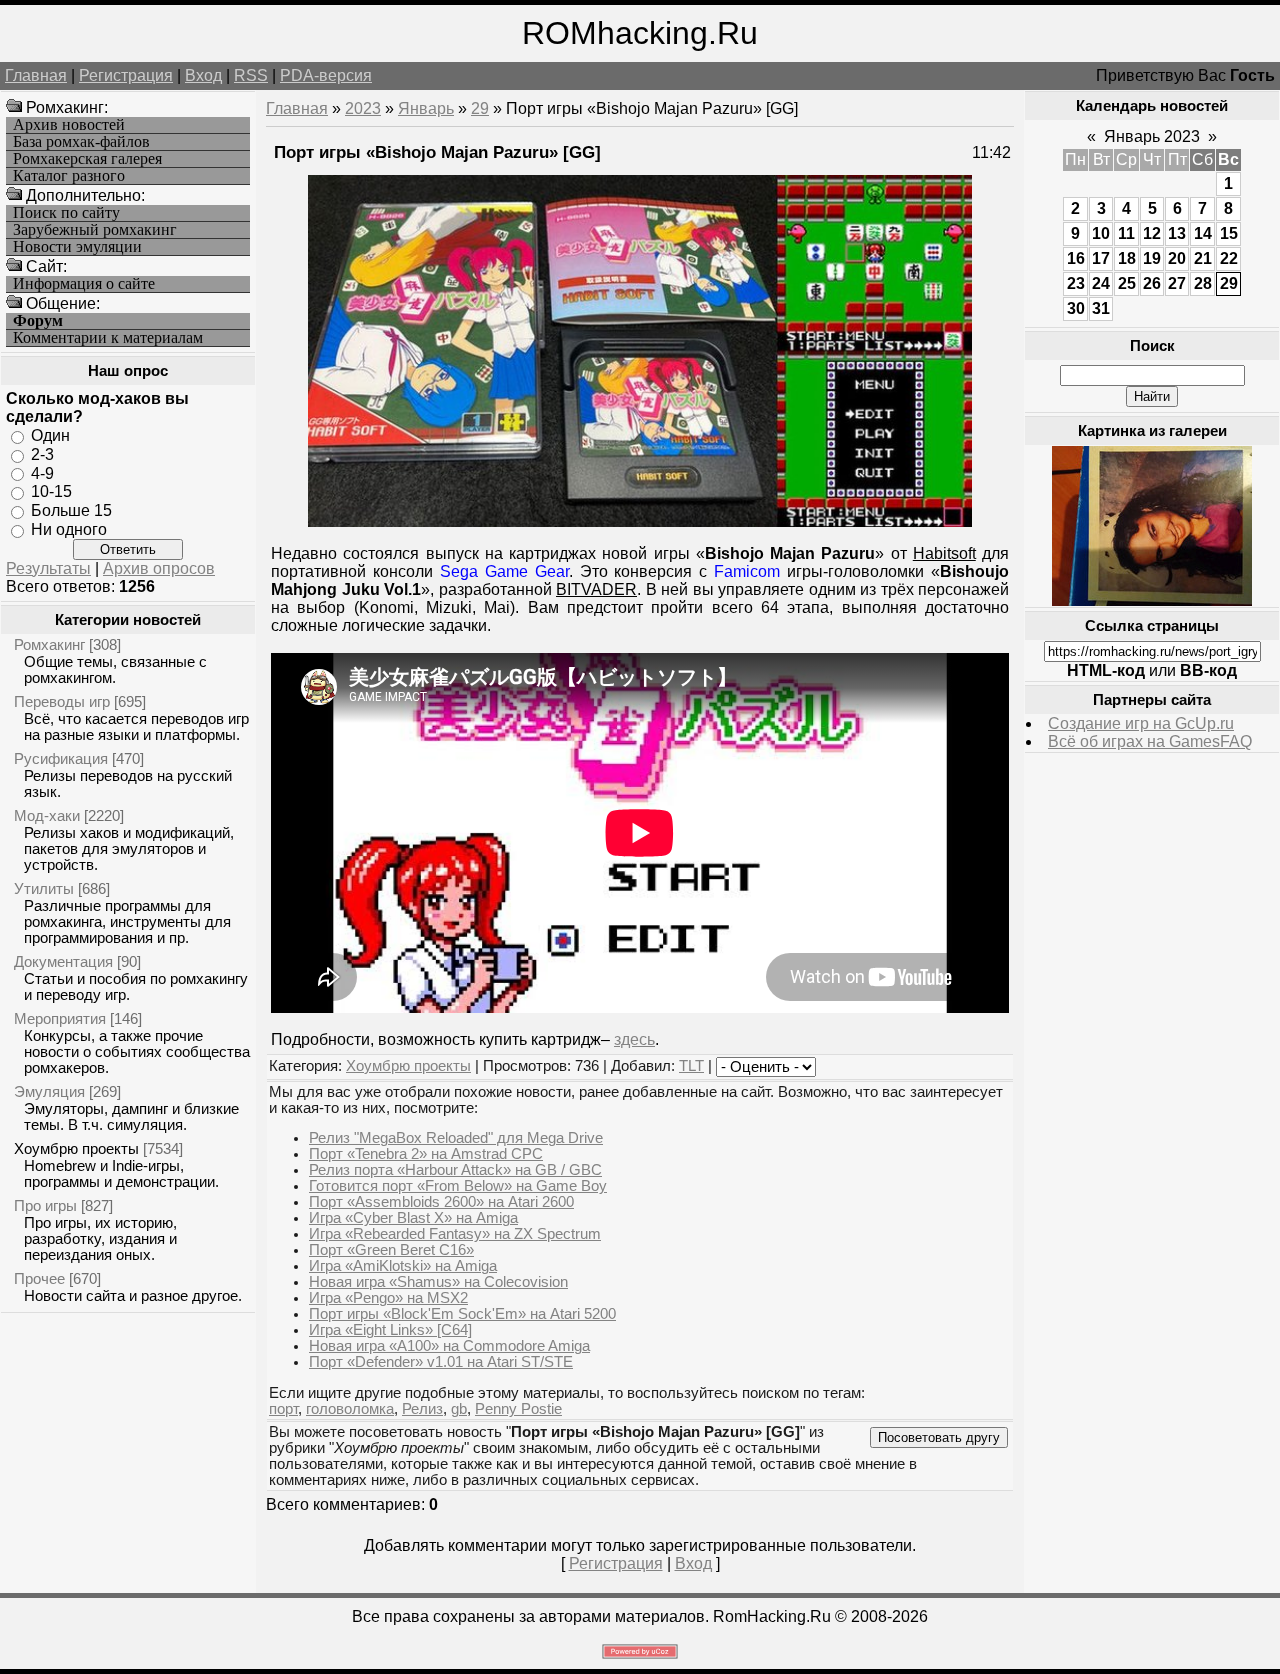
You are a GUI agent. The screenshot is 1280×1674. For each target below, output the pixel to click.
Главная (36, 75)
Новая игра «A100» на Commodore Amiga (449, 1346)
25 (1127, 283)
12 (1152, 233)
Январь (426, 108)
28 (1203, 283)
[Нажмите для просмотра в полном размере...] (640, 521)
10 (1101, 233)
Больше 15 (71, 510)
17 (1101, 258)
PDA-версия (326, 75)
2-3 (42, 454)
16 (1076, 258)
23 (1076, 283)
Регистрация (126, 75)
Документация (63, 961)
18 (1127, 258)
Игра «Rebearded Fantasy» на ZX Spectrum (455, 1234)
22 (1229, 258)
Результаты (48, 568)
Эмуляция (49, 1091)
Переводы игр (62, 701)
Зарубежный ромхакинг (95, 230)
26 (1152, 283)
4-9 (42, 472)
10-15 (51, 491)
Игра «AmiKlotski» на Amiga (403, 1266)
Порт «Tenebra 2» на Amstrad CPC (426, 1154)
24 (1101, 283)
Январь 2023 (1152, 136)
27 (1177, 283)
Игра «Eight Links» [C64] (390, 1330)
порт (283, 1409)
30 (1076, 308)
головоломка (350, 1409)
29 (480, 108)
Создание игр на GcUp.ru (1141, 723)
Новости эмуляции (77, 247)
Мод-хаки (47, 815)
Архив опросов (159, 568)
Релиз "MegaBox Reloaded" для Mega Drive (456, 1138)
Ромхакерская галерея (87, 159)
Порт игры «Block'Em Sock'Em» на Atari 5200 (462, 1314)
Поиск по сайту (66, 213)
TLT (691, 1066)
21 (1203, 258)
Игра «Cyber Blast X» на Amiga (413, 1218)
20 (1177, 258)
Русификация (61, 758)
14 (1203, 233)
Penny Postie (518, 1409)
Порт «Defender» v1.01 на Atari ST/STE (441, 1362)
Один (50, 435)
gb (459, 1409)
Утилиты (44, 888)
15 (1229, 233)
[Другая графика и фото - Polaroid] (1152, 600)
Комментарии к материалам (108, 338)
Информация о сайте (84, 284)
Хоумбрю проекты (76, 1148)
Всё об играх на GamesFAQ (1150, 741)
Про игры (45, 1205)
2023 (363, 108)
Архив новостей (69, 125)
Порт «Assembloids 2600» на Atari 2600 (441, 1202)
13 (1177, 233)
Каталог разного (69, 176)
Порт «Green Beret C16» (391, 1250)
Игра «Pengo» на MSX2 (388, 1298)
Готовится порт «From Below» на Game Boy (458, 1186)
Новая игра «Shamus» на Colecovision (438, 1282)
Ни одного (69, 529)
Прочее (39, 1278)
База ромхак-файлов (81, 142)
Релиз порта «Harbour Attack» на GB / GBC (455, 1170)
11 (1126, 233)
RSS (251, 75)
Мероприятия (60, 1018)
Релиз (422, 1409)
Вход (203, 75)
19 (1152, 258)
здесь (634, 1039)
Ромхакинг (49, 644)
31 (1101, 308)
